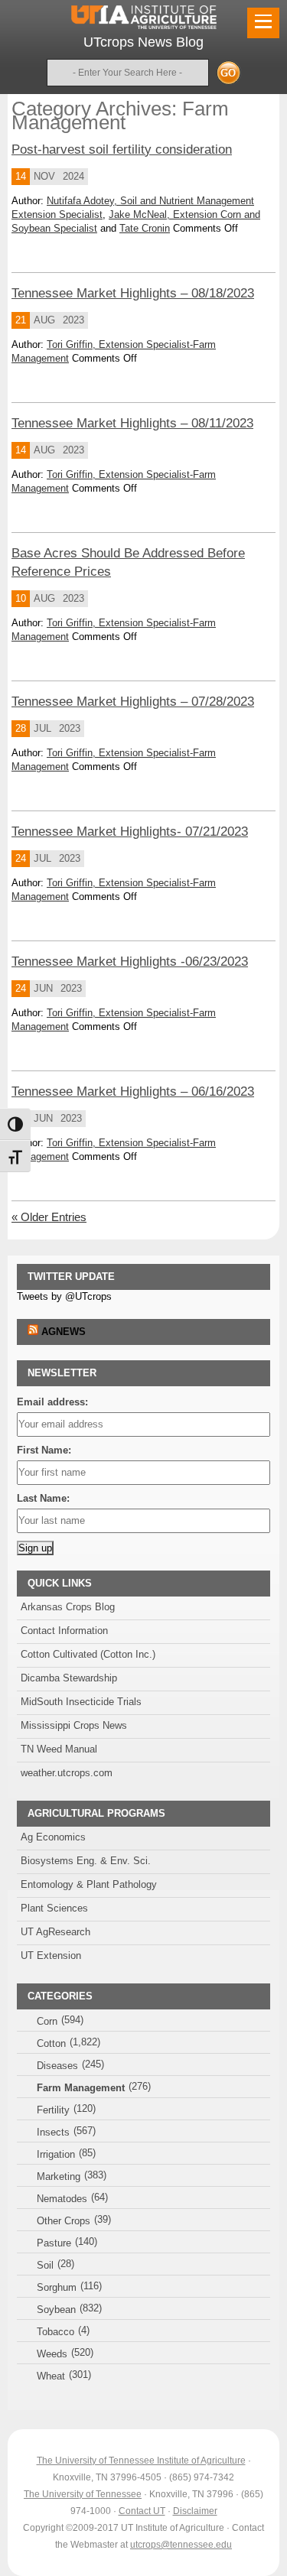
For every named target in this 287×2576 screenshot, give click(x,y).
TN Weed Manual (59, 1749)
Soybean (56, 2310)
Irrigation (56, 2154)
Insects (53, 2132)
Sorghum (57, 2287)
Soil (45, 2265)
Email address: (52, 1402)
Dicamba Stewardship (69, 1678)
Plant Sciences (54, 1908)
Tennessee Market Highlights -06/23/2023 (130, 962)
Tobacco (55, 2332)
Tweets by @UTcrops (64, 1296)
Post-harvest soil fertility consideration (122, 149)
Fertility (53, 2110)
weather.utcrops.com (67, 1773)
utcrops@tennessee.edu (181, 2545)
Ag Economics (53, 1837)
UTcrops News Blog (143, 42)
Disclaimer (195, 2511)
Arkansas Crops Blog (68, 1607)
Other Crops (64, 2221)
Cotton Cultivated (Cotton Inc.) (88, 1654)
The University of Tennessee (83, 2494)
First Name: (44, 1450)
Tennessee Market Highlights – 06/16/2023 (133, 1091)
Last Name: (43, 1498)
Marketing (59, 2176)
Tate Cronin (145, 228)
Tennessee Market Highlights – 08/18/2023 (133, 293)
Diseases (57, 2066)
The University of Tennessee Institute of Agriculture (141, 2461)
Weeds (52, 2354)
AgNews (64, 1332)
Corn (47, 2021)
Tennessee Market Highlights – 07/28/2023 (133, 702)
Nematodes (62, 2199)
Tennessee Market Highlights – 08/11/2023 (132, 423)
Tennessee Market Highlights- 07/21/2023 (130, 832)
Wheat (51, 2376)
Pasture (54, 2243)
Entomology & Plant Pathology (89, 1884)
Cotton (51, 2043)
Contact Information (64, 1631)
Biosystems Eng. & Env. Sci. (86, 1861)
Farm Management (81, 2088)
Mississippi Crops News (74, 1725)
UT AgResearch (55, 1932)
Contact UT (142, 2511)
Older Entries (49, 1217)
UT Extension (51, 1956)
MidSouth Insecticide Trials (81, 1702)
